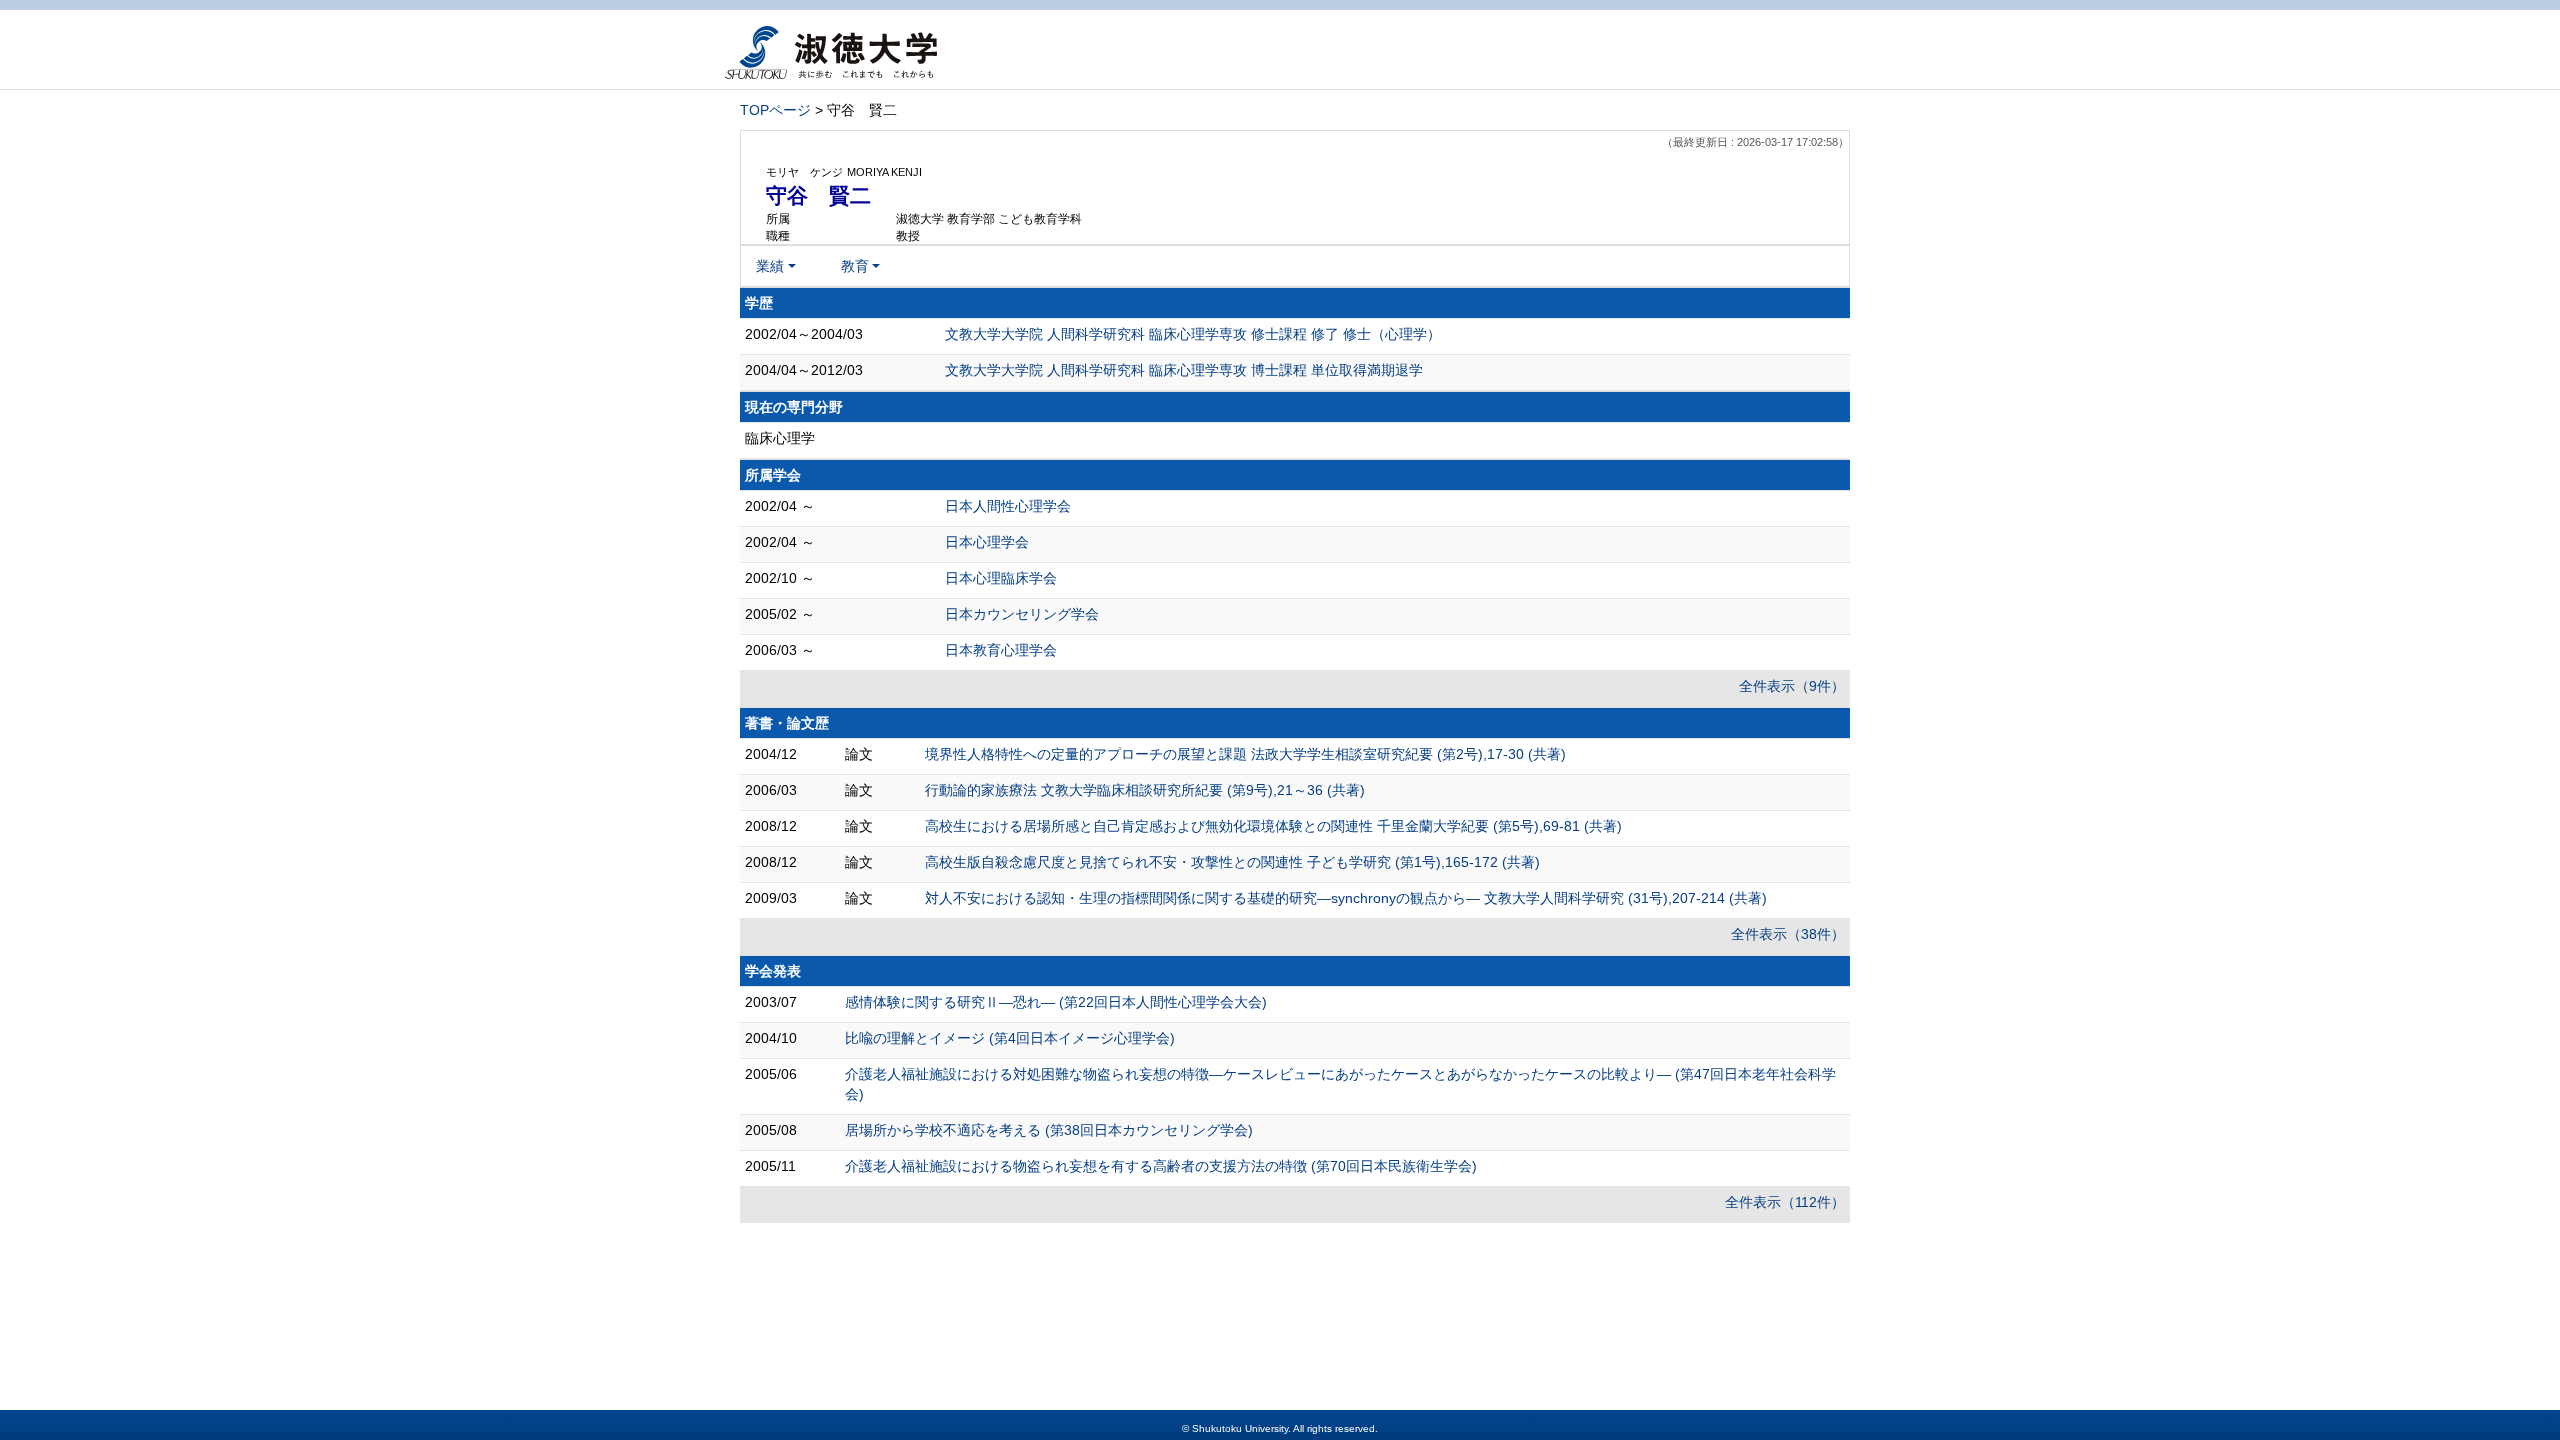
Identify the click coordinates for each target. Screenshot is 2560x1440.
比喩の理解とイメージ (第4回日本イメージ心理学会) (1010, 1038)
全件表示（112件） (1785, 1202)
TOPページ (775, 110)
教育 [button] (855, 266)
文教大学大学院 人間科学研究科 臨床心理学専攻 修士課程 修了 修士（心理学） (1193, 334)
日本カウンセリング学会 (1022, 614)
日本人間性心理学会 (1008, 506)
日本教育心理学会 (1001, 650)
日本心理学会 (987, 542)
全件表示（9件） (1792, 686)
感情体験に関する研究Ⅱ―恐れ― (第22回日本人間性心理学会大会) (1056, 1002)
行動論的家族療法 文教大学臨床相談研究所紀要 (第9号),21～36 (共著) (1145, 790)
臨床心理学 (780, 438)
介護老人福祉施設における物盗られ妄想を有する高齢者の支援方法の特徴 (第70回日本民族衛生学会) (1161, 1166)
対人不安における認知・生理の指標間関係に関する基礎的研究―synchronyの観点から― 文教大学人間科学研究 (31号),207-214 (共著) (1346, 898)
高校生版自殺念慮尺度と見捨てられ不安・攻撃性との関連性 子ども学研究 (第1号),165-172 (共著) (1232, 862)
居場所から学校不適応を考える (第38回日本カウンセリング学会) (1049, 1130)
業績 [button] (770, 266)
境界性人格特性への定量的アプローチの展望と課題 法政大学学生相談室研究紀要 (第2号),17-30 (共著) (1245, 754)
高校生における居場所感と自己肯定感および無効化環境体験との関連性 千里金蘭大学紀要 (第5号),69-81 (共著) (1273, 826)
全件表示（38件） (1788, 934)
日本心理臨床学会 (1001, 578)
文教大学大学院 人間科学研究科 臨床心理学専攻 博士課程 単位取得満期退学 (1184, 370)
